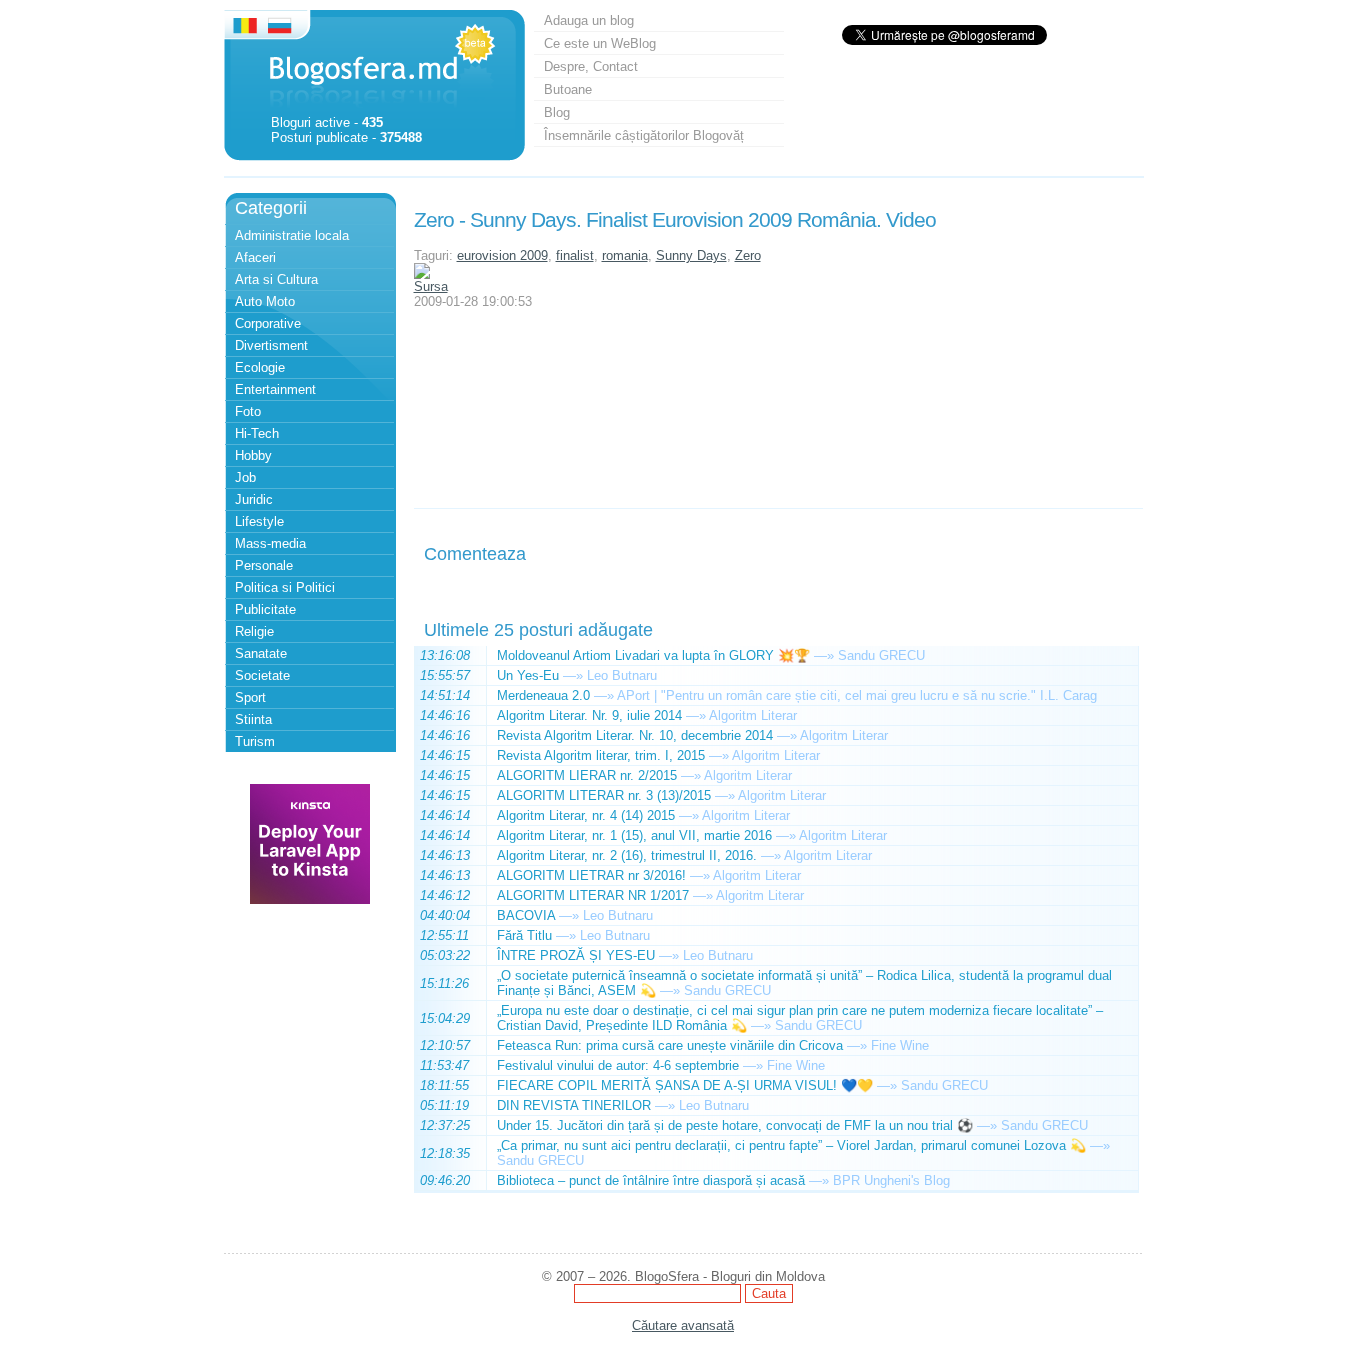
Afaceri (255, 257)
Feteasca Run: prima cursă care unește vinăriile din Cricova (670, 1045)
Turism (255, 741)
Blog (557, 112)
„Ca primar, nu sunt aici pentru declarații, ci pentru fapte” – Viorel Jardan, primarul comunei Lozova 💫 (791, 1145)
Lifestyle (259, 521)
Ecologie (260, 367)
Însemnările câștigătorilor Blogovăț (644, 135)
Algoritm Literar (753, 715)
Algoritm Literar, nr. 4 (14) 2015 (586, 815)
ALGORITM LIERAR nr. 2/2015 (587, 775)
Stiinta (253, 719)
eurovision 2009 (502, 255)
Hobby (253, 455)
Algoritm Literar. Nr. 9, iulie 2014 (589, 715)
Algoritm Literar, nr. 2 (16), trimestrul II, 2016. (627, 855)
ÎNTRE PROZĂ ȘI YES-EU (576, 955)
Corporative (268, 323)
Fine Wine (900, 1045)
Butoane (568, 89)
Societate (262, 675)
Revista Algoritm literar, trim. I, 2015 (601, 755)
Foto (248, 411)
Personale (264, 565)
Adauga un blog (589, 20)
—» (824, 655)
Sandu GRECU (881, 655)
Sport (250, 697)
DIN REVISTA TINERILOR (574, 1105)
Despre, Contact (591, 66)
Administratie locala (292, 235)
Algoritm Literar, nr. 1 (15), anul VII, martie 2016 (634, 835)
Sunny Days (691, 255)
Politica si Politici (285, 587)
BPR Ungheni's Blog (891, 1180)
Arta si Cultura (276, 279)
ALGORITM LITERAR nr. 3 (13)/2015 (604, 795)
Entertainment (275, 389)
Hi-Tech (257, 433)
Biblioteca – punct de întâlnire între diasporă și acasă (651, 1180)
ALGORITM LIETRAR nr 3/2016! (591, 875)
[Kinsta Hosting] (310, 899)
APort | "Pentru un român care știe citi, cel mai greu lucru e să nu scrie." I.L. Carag (857, 695)
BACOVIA (526, 915)
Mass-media (270, 543)
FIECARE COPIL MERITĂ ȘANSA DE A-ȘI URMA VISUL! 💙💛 (685, 1085)
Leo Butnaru (622, 675)
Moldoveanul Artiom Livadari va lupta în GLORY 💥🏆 (653, 655)
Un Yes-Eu (528, 675)
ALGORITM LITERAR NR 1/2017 (593, 895)
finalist (575, 255)
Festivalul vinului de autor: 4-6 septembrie (618, 1065)
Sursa (431, 286)
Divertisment (271, 345)
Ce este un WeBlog (600, 43)
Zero (748, 255)
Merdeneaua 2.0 (543, 695)
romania (625, 255)
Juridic (254, 499)
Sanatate (261, 653)
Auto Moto (265, 301)
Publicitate (265, 609)
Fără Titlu (524, 935)
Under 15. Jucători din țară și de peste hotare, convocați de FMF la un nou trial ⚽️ (735, 1125)
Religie (254, 631)
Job (245, 477)
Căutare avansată (683, 1325)
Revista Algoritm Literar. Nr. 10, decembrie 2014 (635, 735)
